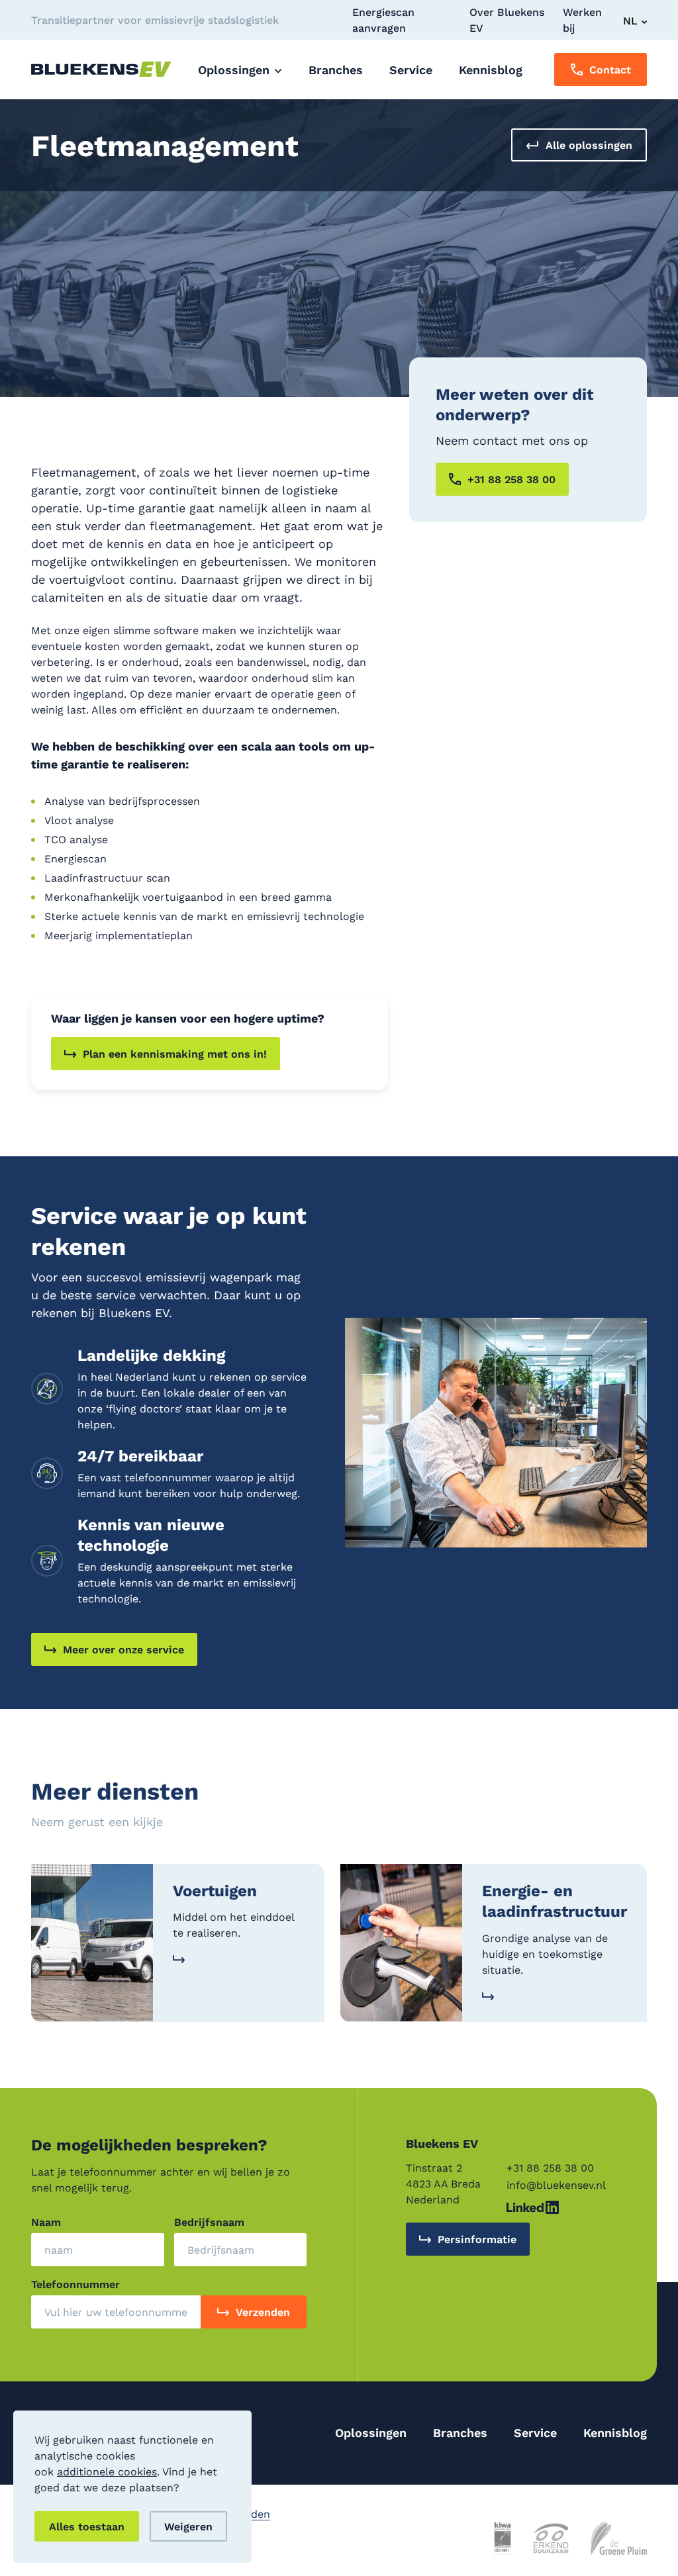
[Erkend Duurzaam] (551, 2538)
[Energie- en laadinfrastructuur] (494, 1943)
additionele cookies (107, 2471)
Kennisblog (615, 2432)
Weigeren (188, 2526)
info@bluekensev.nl (556, 2185)
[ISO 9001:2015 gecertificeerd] (503, 2538)
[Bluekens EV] (101, 69)
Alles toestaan (87, 2526)
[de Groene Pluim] (619, 2538)
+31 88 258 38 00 (550, 2167)
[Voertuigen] (178, 1943)
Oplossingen (371, 2432)
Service (535, 2432)
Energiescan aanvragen (383, 20)
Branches (460, 2432)
